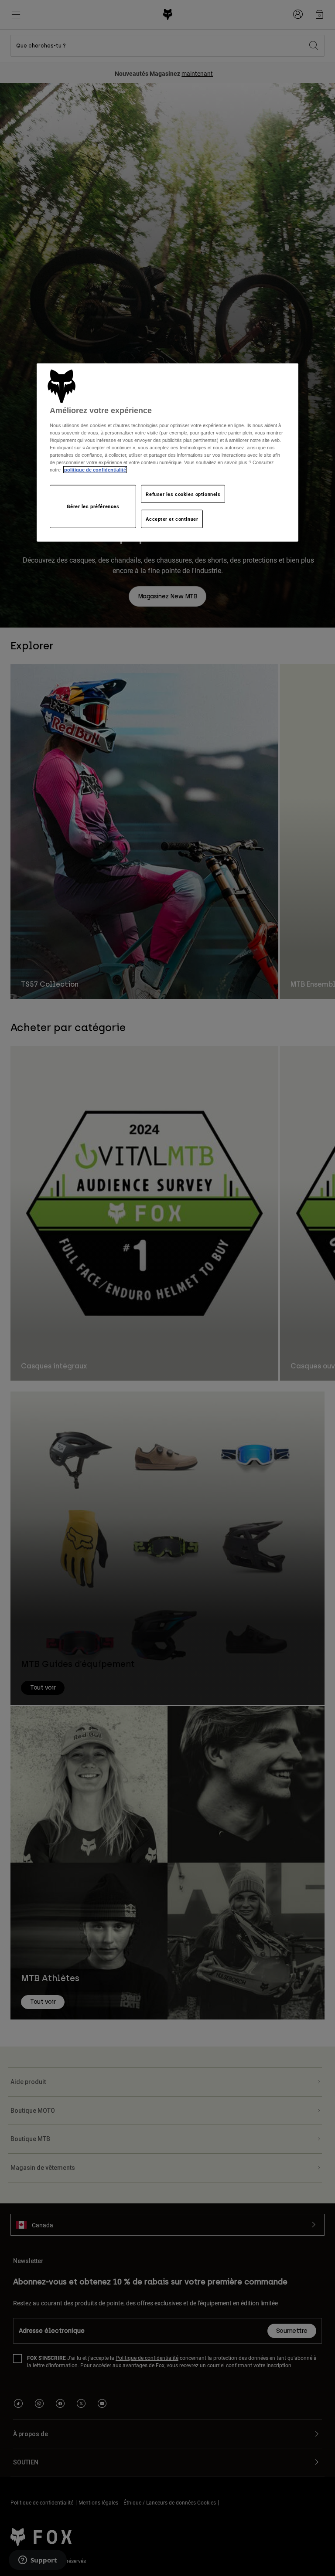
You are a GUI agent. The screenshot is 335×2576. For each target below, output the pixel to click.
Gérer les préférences (93, 506)
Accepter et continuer (172, 519)
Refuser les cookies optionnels (183, 494)
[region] (167, 452)
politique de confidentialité (95, 470)
